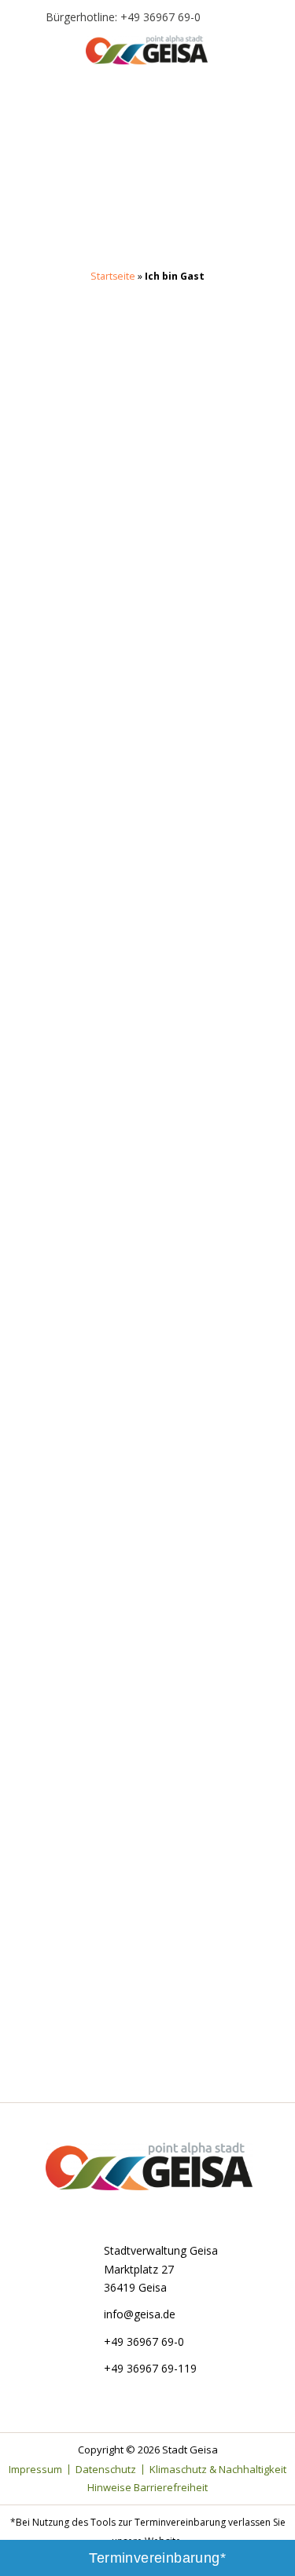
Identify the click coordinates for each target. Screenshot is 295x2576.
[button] (26, 56)
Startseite (113, 276)
